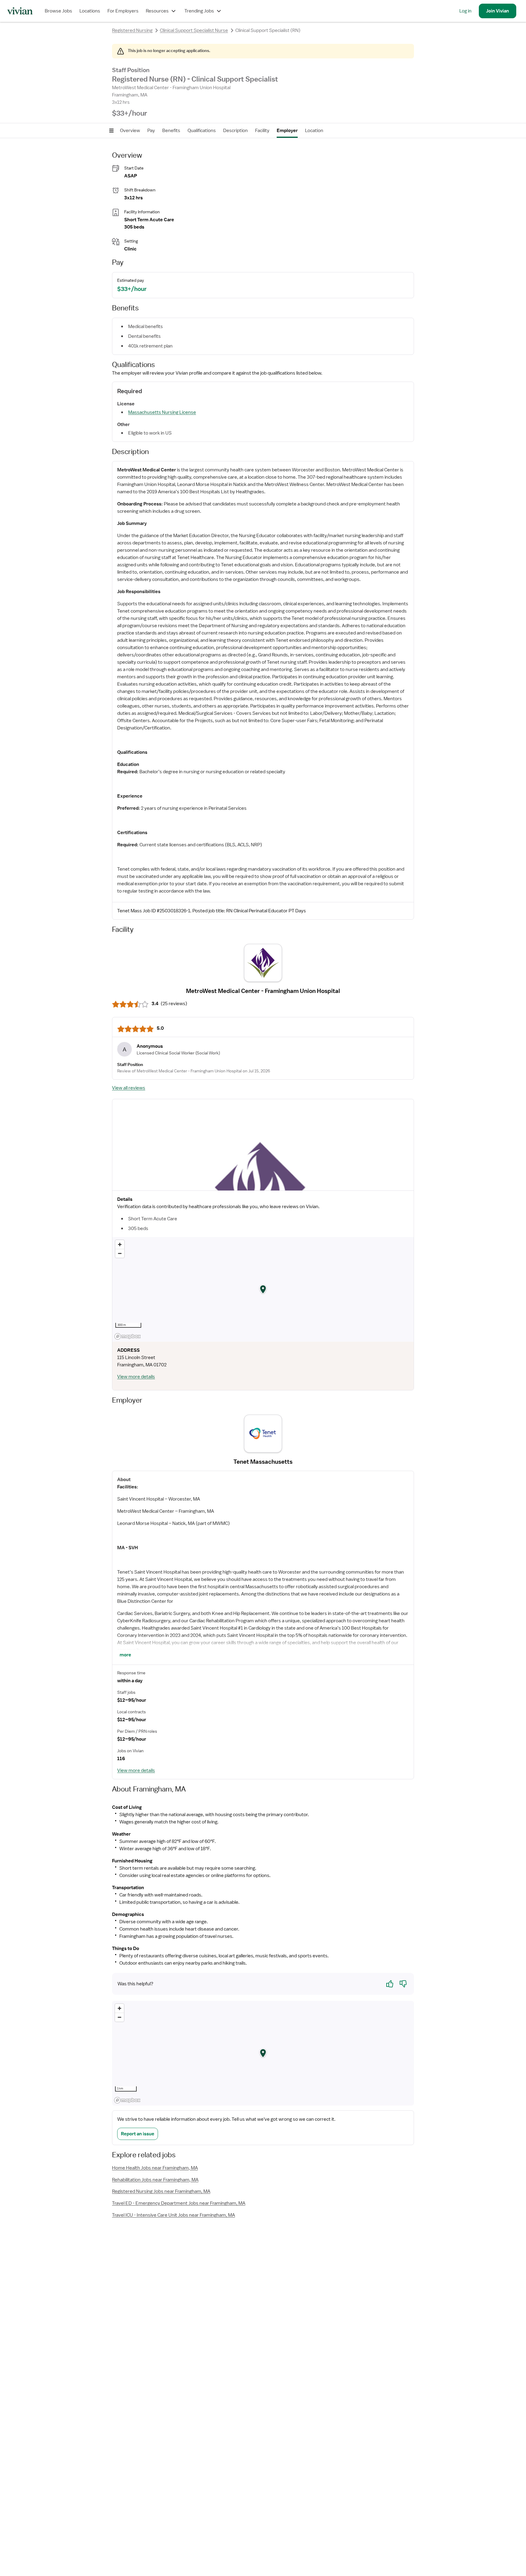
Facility (262, 131)
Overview (130, 131)
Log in (465, 11)
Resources (157, 11)
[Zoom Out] (120, 1253)
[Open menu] (111, 131)
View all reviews (129, 1088)
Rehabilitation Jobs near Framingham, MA (155, 2180)
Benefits (171, 131)
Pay (151, 131)
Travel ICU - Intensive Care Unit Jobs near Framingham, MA (174, 2215)
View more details (136, 1377)
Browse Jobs (58, 11)
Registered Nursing (132, 30)
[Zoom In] (120, 1244)
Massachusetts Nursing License (162, 412)
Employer (287, 131)
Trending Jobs (199, 11)
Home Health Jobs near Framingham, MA (155, 2168)
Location (314, 131)
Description (235, 131)
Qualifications (202, 131)
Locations (90, 11)
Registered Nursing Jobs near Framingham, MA (161, 2191)
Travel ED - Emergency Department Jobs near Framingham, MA (179, 2203)
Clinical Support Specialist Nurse (194, 30)
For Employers (123, 11)
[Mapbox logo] (128, 1336)
